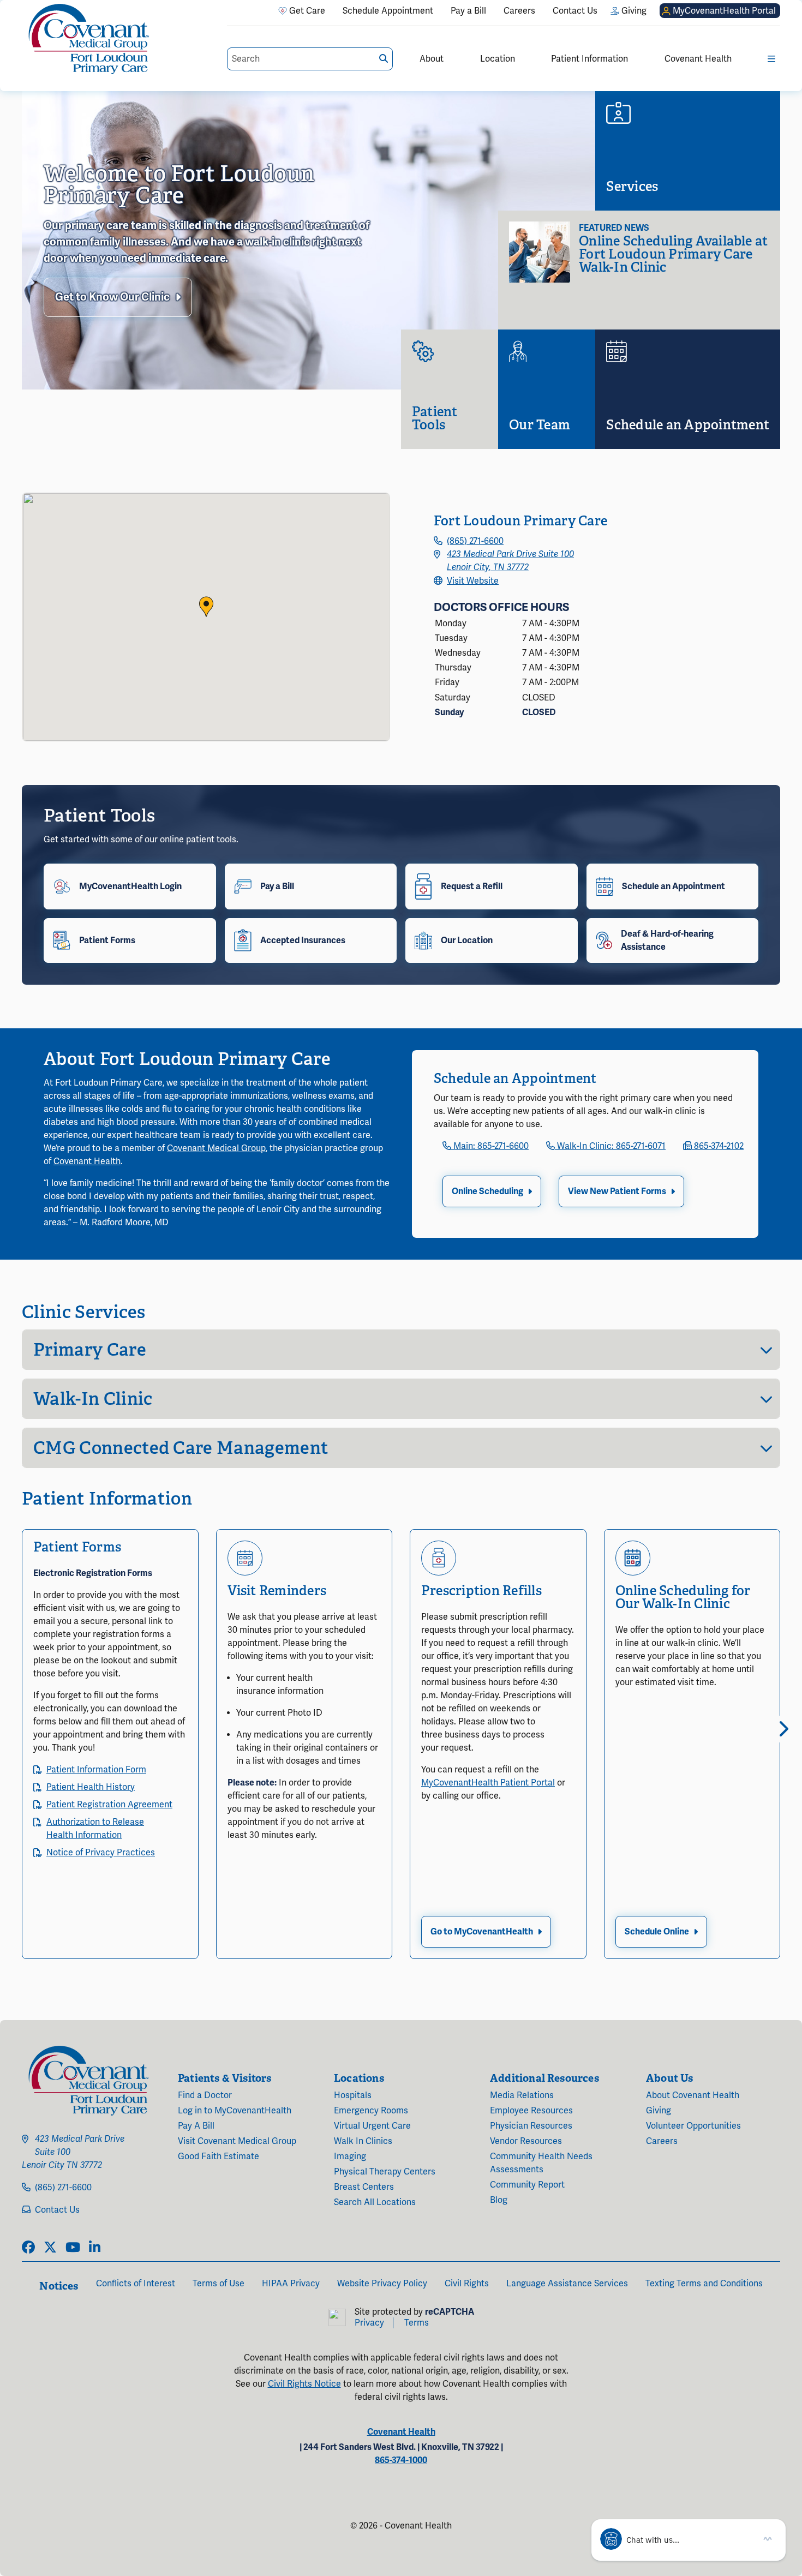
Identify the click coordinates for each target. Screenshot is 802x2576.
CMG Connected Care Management (181, 1448)
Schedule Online (657, 1932)
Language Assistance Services (567, 2284)
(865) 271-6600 (475, 541)
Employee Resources (531, 2111)
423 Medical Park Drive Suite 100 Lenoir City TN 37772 (73, 2152)
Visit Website (473, 581)
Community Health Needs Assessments (541, 2163)
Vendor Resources (526, 2141)
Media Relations (522, 2095)
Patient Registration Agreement (109, 1805)
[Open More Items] (771, 59)
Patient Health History (91, 1787)
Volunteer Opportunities (693, 2126)
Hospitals (353, 2095)
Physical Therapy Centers (385, 2172)
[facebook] (28, 2248)
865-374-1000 (401, 2460)
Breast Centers (364, 2187)
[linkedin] (95, 2248)
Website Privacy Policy (382, 2284)
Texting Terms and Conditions (704, 2284)
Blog (499, 2200)
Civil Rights (467, 2284)
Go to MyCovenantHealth (482, 1932)
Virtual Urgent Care (372, 2126)
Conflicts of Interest (136, 2284)
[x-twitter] (50, 2248)
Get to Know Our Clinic (112, 297)
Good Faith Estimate (219, 2156)
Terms (417, 2323)
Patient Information (589, 59)
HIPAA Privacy (291, 2284)
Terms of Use (219, 2284)
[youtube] (73, 2248)
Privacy (369, 2323)
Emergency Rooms (371, 2111)
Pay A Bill (196, 2126)
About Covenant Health (693, 2095)
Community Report (527, 2185)
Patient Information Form (96, 1770)
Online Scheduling (487, 1191)
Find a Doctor (205, 2095)
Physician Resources (531, 2126)
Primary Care (90, 1350)
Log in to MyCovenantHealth (235, 2111)
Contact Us (57, 2210)
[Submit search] (384, 59)
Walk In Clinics (363, 2141)
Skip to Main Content (9, 9)
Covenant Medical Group (216, 1148)
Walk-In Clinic (93, 1399)
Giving (659, 2111)
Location (498, 59)
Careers (662, 2141)
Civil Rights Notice (304, 2384)
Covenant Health (698, 59)
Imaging (350, 2156)
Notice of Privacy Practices (101, 1853)
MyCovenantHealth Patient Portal (488, 1783)
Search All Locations (375, 2202)
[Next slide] (780, 1729)
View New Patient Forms (617, 1191)
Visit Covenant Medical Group (237, 2141)
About (432, 59)
